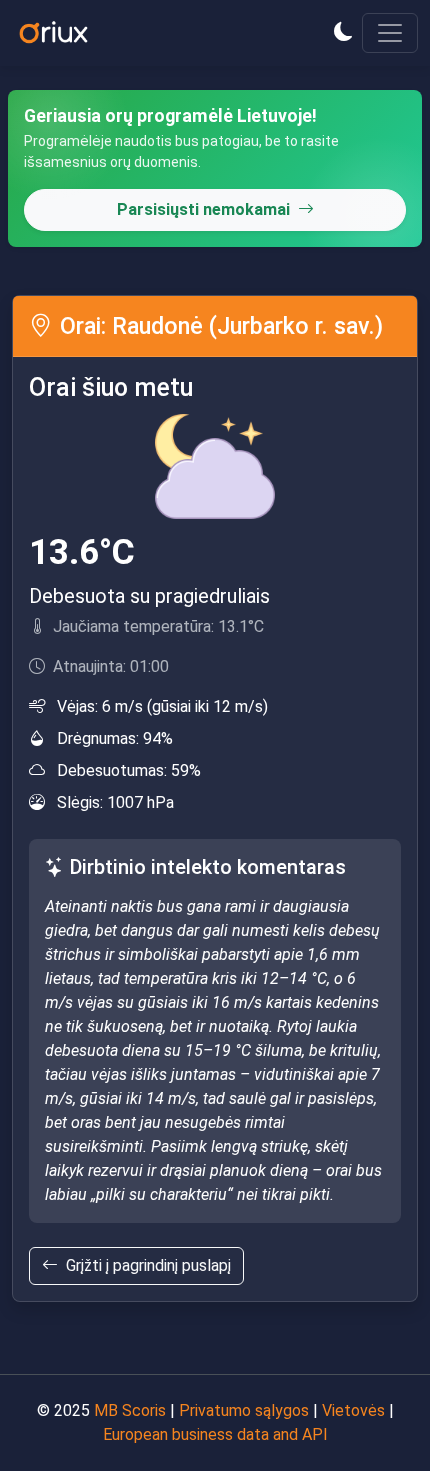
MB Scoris (130, 1410)
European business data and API (215, 1434)
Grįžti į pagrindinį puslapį (148, 1265)
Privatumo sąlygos (244, 1410)
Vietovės (353, 1410)
